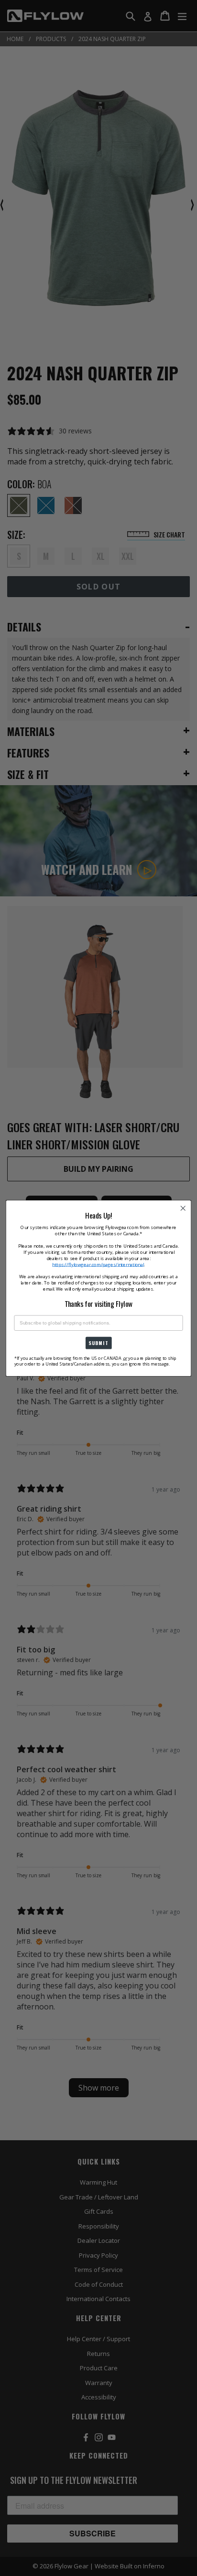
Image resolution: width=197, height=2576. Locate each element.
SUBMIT (98, 1342)
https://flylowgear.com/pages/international (98, 1264)
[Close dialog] (183, 1208)
